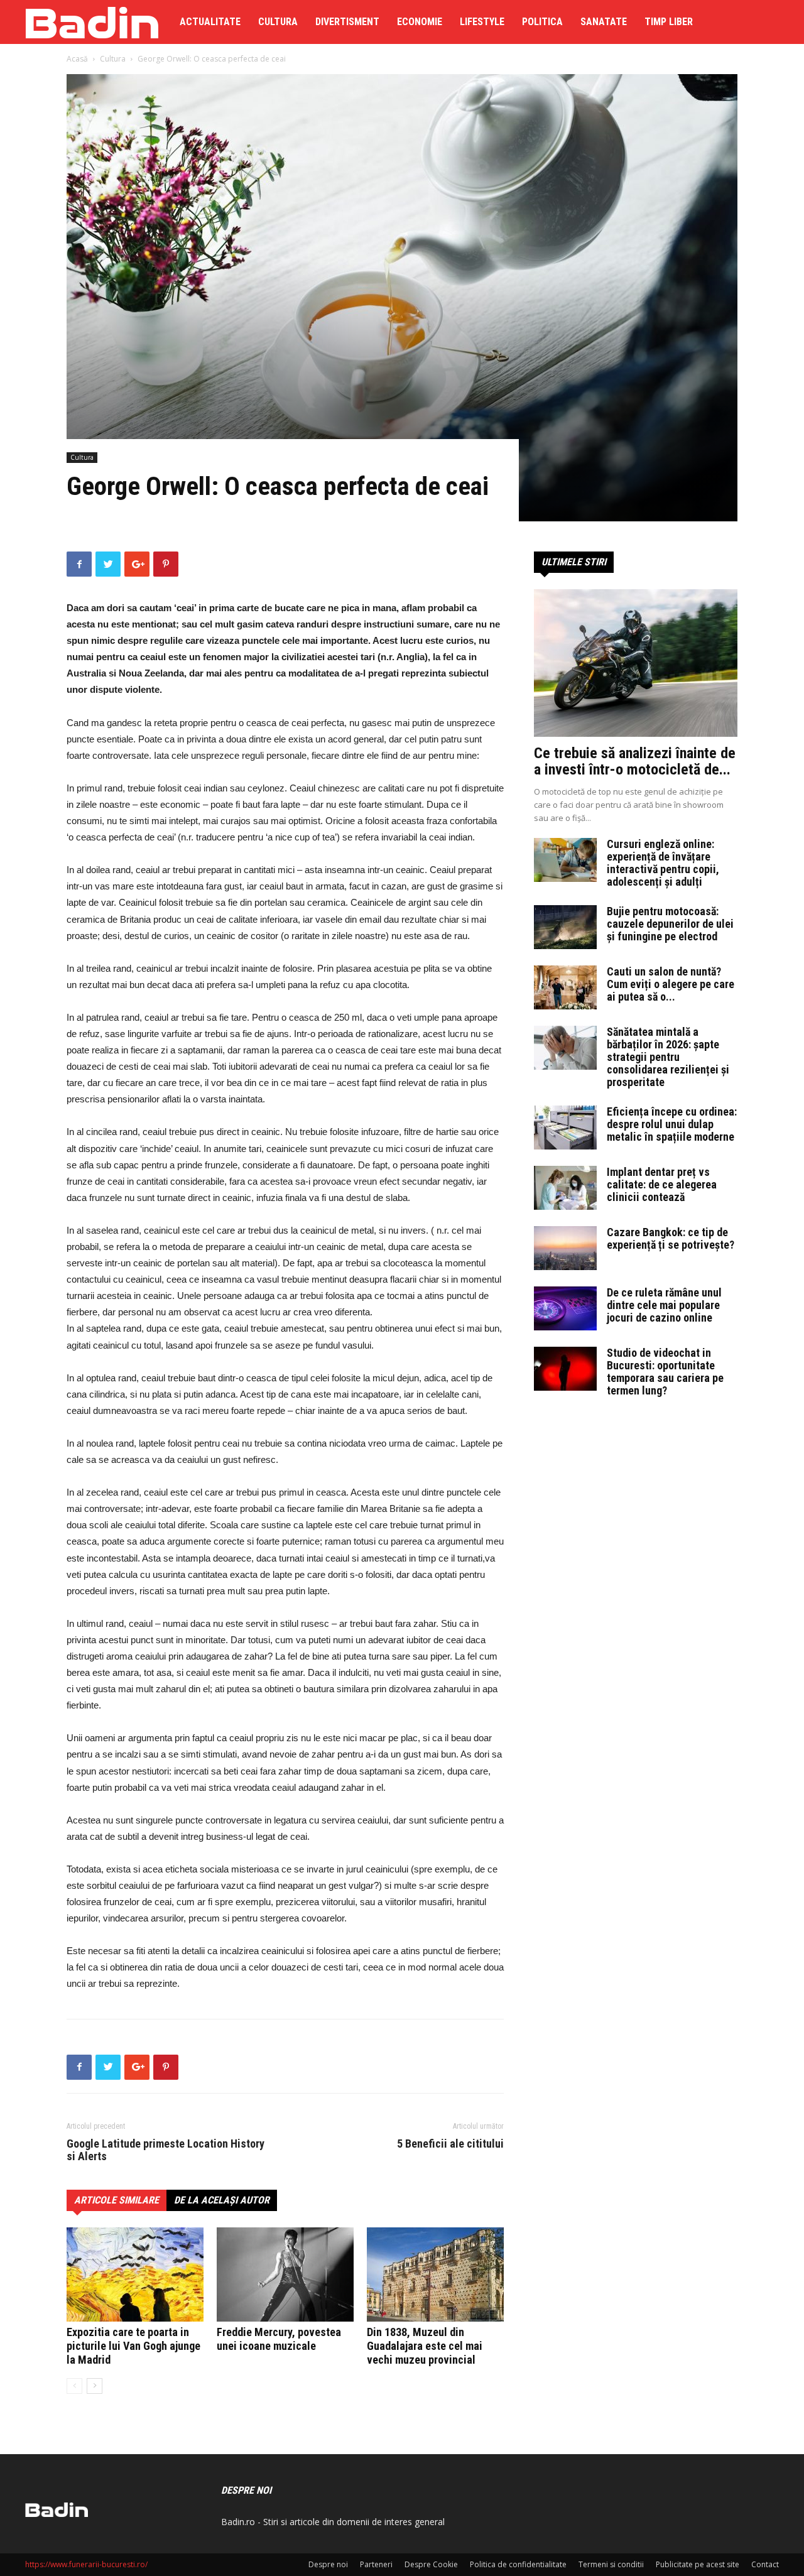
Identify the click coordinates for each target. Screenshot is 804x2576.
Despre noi (328, 2564)
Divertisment (347, 22)
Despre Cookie (431, 2564)
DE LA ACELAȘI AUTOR (222, 2200)
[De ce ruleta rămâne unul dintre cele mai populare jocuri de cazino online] (565, 1308)
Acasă (77, 59)
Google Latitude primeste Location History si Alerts (166, 2150)
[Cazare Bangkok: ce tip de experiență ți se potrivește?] (565, 1248)
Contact (765, 2564)
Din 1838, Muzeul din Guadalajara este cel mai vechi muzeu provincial (425, 2346)
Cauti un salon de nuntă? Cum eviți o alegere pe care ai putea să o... (671, 984)
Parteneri (376, 2564)
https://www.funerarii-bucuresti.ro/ (86, 2564)
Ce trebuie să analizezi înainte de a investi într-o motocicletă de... (635, 761)
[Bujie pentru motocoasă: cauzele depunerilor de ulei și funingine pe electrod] (565, 927)
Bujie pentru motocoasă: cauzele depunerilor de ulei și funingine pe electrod (670, 924)
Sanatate (604, 22)
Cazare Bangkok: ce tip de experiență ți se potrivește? (671, 1238)
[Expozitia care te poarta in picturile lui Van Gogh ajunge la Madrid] (135, 2274)
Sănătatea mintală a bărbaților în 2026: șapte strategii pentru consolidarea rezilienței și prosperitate (668, 1057)
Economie (420, 22)
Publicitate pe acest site (698, 2564)
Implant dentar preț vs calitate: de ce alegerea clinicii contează (662, 1184)
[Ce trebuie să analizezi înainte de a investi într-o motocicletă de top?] (636, 663)
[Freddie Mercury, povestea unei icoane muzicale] (285, 2274)
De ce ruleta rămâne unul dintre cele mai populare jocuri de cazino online (664, 1305)
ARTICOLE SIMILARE (117, 2200)
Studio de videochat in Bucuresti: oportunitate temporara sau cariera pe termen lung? (665, 1372)
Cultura (278, 22)
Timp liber (669, 22)
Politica (542, 22)
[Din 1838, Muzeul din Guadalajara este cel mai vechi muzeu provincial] (435, 2274)
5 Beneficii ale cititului (450, 2144)
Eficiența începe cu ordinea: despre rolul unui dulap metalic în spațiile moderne (672, 1124)
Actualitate (210, 22)
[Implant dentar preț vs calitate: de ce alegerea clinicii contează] (565, 1188)
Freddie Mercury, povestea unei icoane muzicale (279, 2339)
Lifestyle (482, 22)
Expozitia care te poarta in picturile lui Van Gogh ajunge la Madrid (133, 2346)
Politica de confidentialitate (518, 2564)
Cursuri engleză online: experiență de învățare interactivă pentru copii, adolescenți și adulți (663, 863)
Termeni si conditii (611, 2564)
